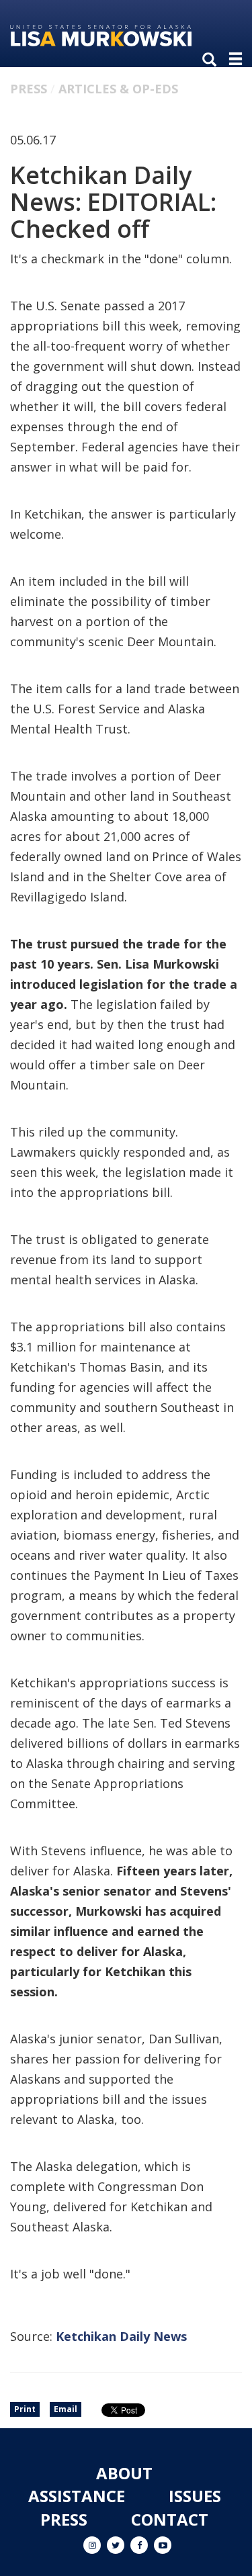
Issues (195, 2496)
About (124, 2473)
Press (29, 89)
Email (66, 2409)
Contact (170, 2519)
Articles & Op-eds (118, 89)
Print (25, 2409)
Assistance (77, 2496)
